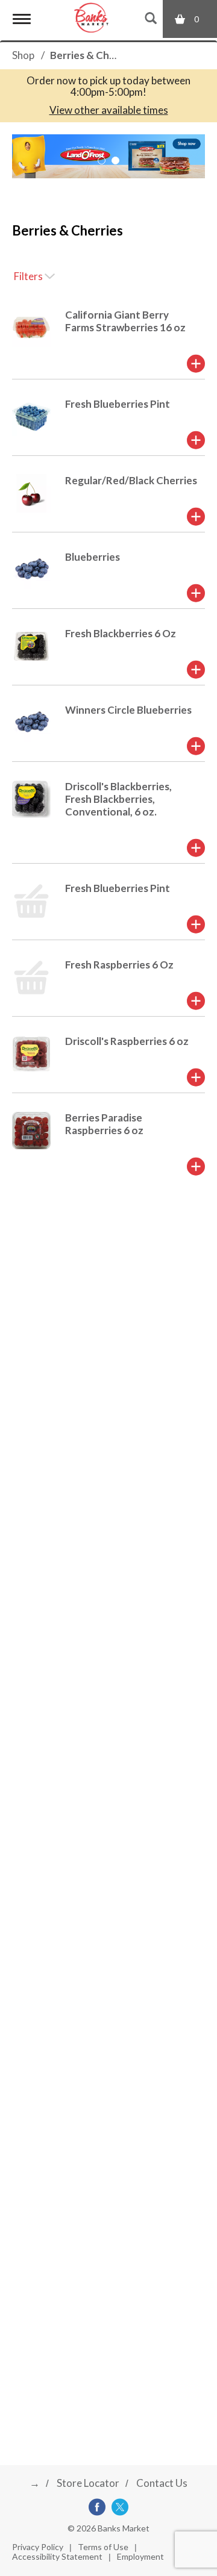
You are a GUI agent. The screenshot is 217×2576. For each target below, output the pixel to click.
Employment (140, 2556)
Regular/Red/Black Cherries (131, 480)
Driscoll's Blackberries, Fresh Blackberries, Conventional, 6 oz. (118, 799)
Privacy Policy (38, 2547)
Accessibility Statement (57, 2556)
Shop (23, 55)
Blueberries (93, 557)
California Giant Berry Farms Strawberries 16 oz (125, 321)
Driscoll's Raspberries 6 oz (127, 1041)
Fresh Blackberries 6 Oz (121, 633)
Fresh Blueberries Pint (118, 404)
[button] (102, 161)
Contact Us (162, 2483)
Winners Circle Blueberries (128, 710)
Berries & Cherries (93, 55)
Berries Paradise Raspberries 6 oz (104, 1124)
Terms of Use (103, 2547)
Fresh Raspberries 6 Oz (119, 965)
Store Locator (88, 2483)
